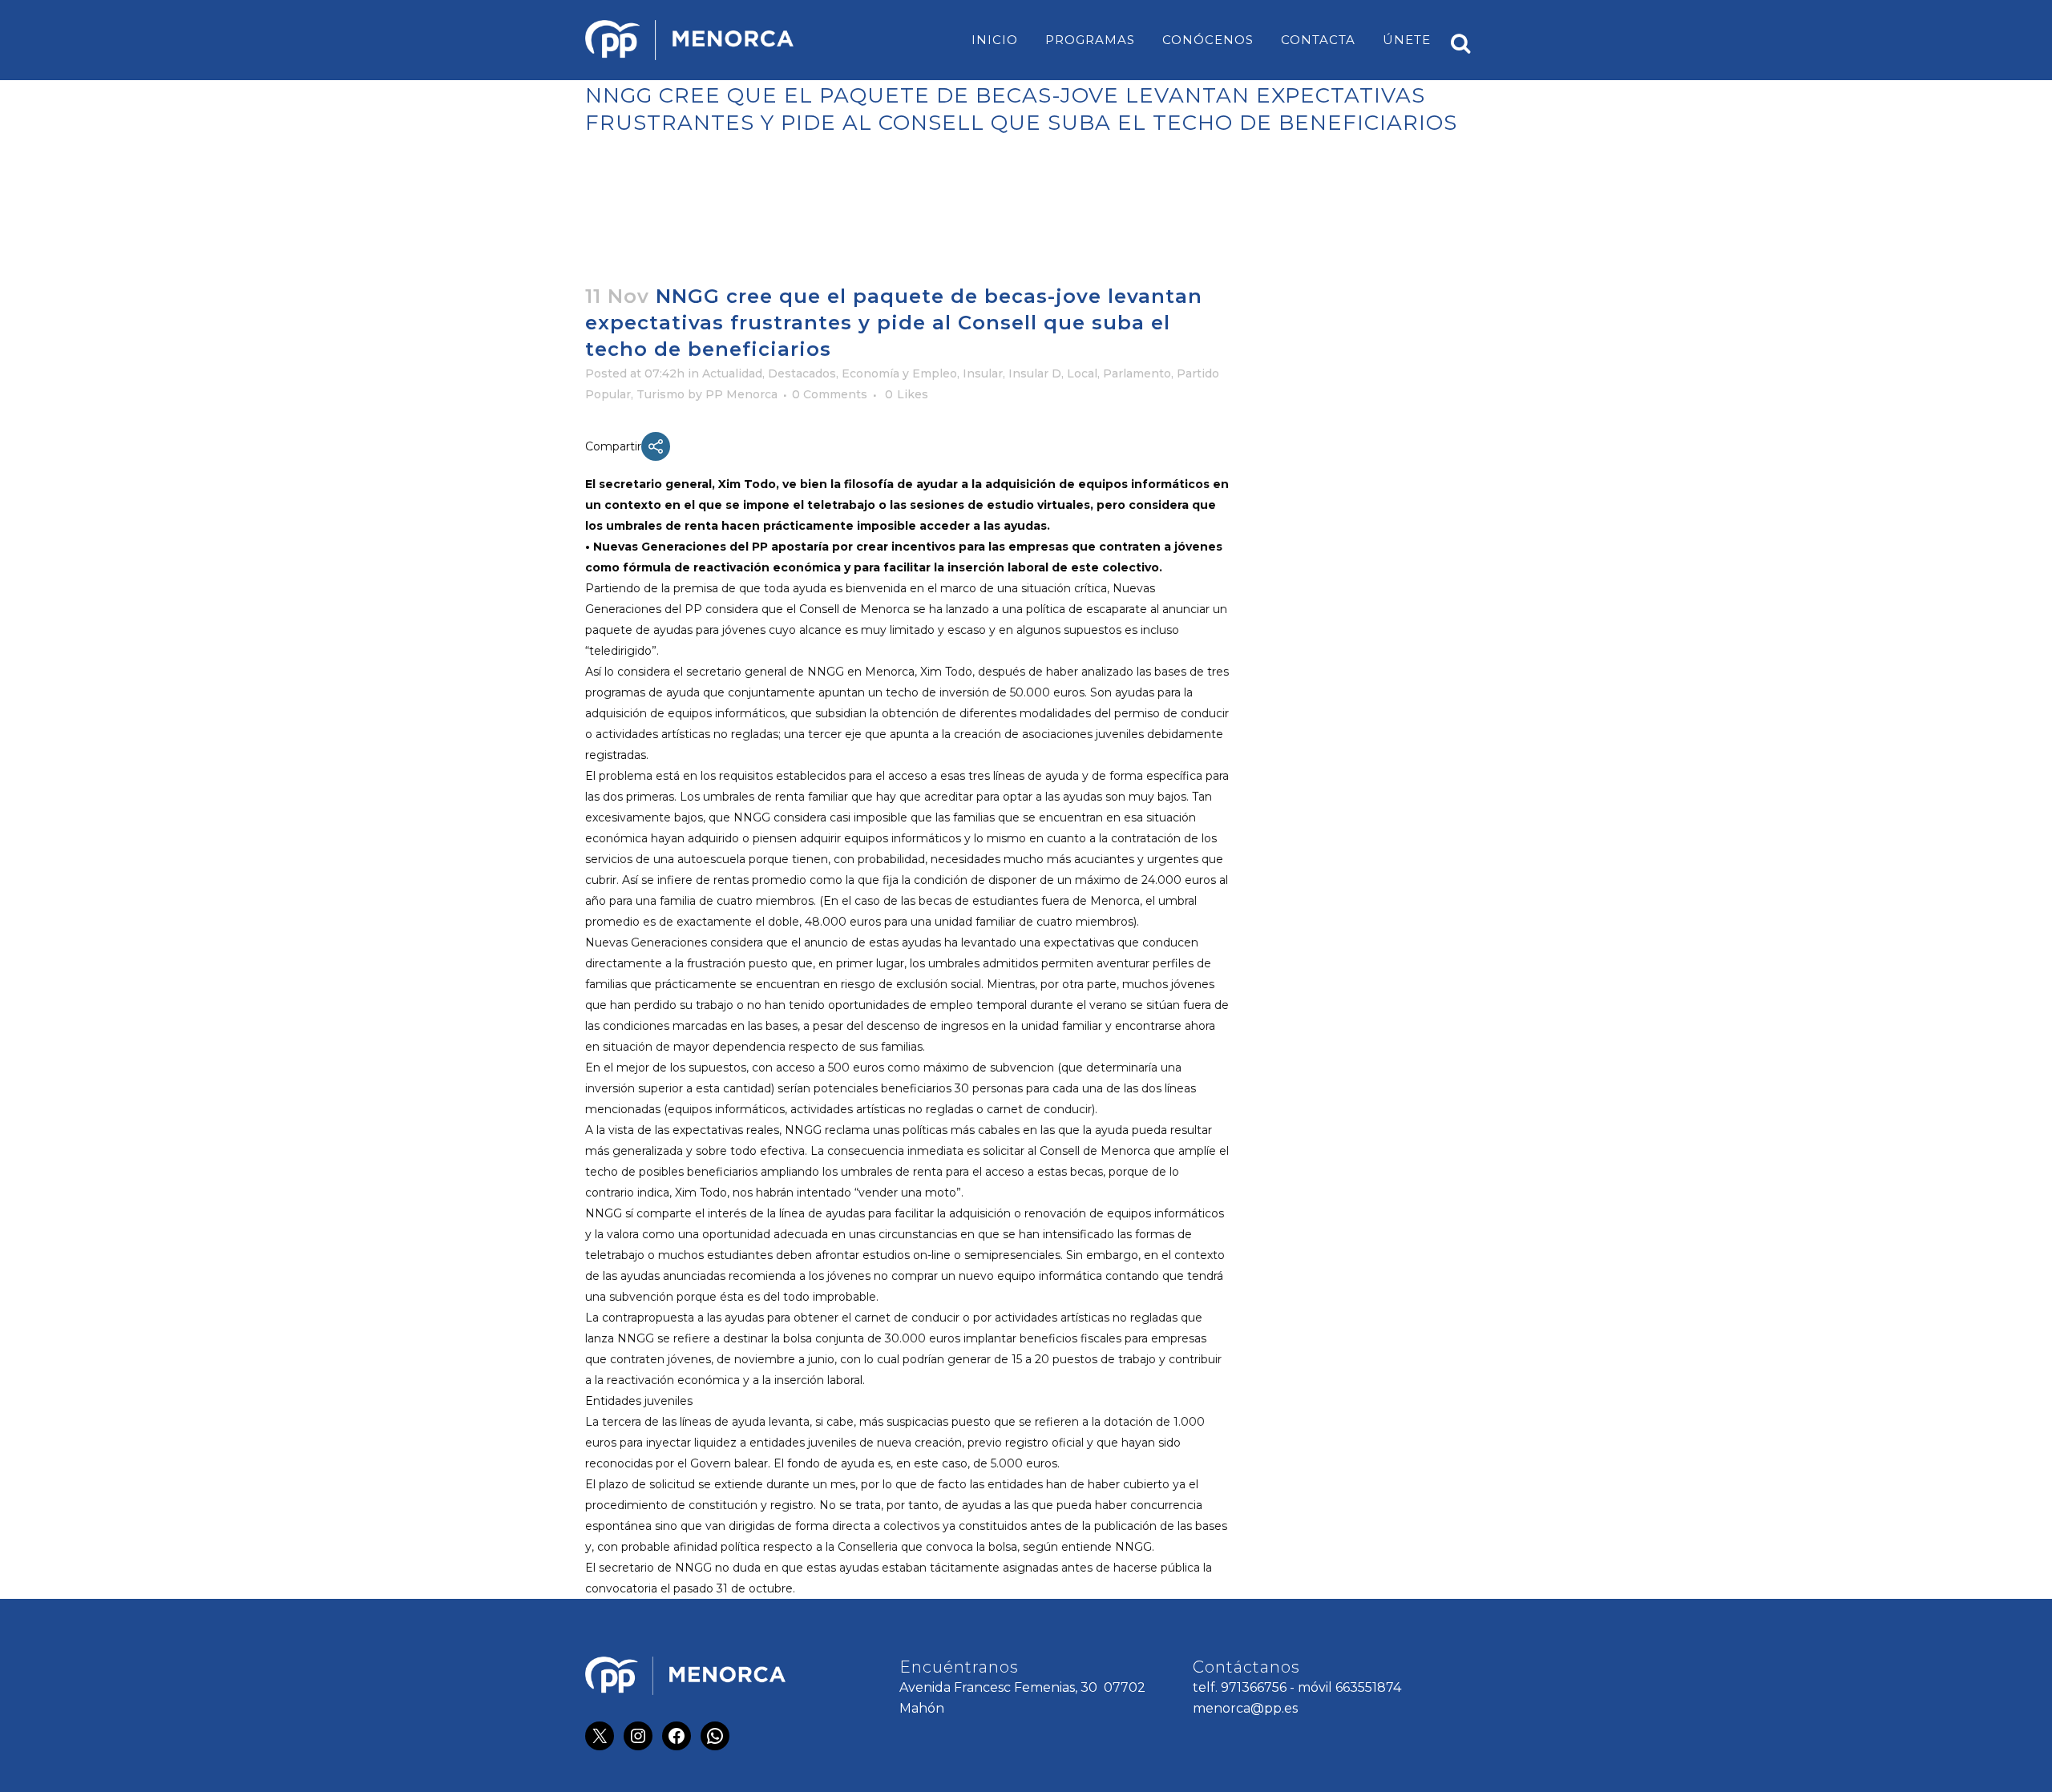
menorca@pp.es (1245, 1708)
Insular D (1035, 373)
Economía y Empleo (899, 373)
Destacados (802, 373)
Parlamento (1137, 373)
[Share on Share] (656, 446)
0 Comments (830, 394)
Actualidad (732, 373)
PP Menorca (741, 394)
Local (1082, 373)
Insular (983, 373)
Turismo (660, 394)
